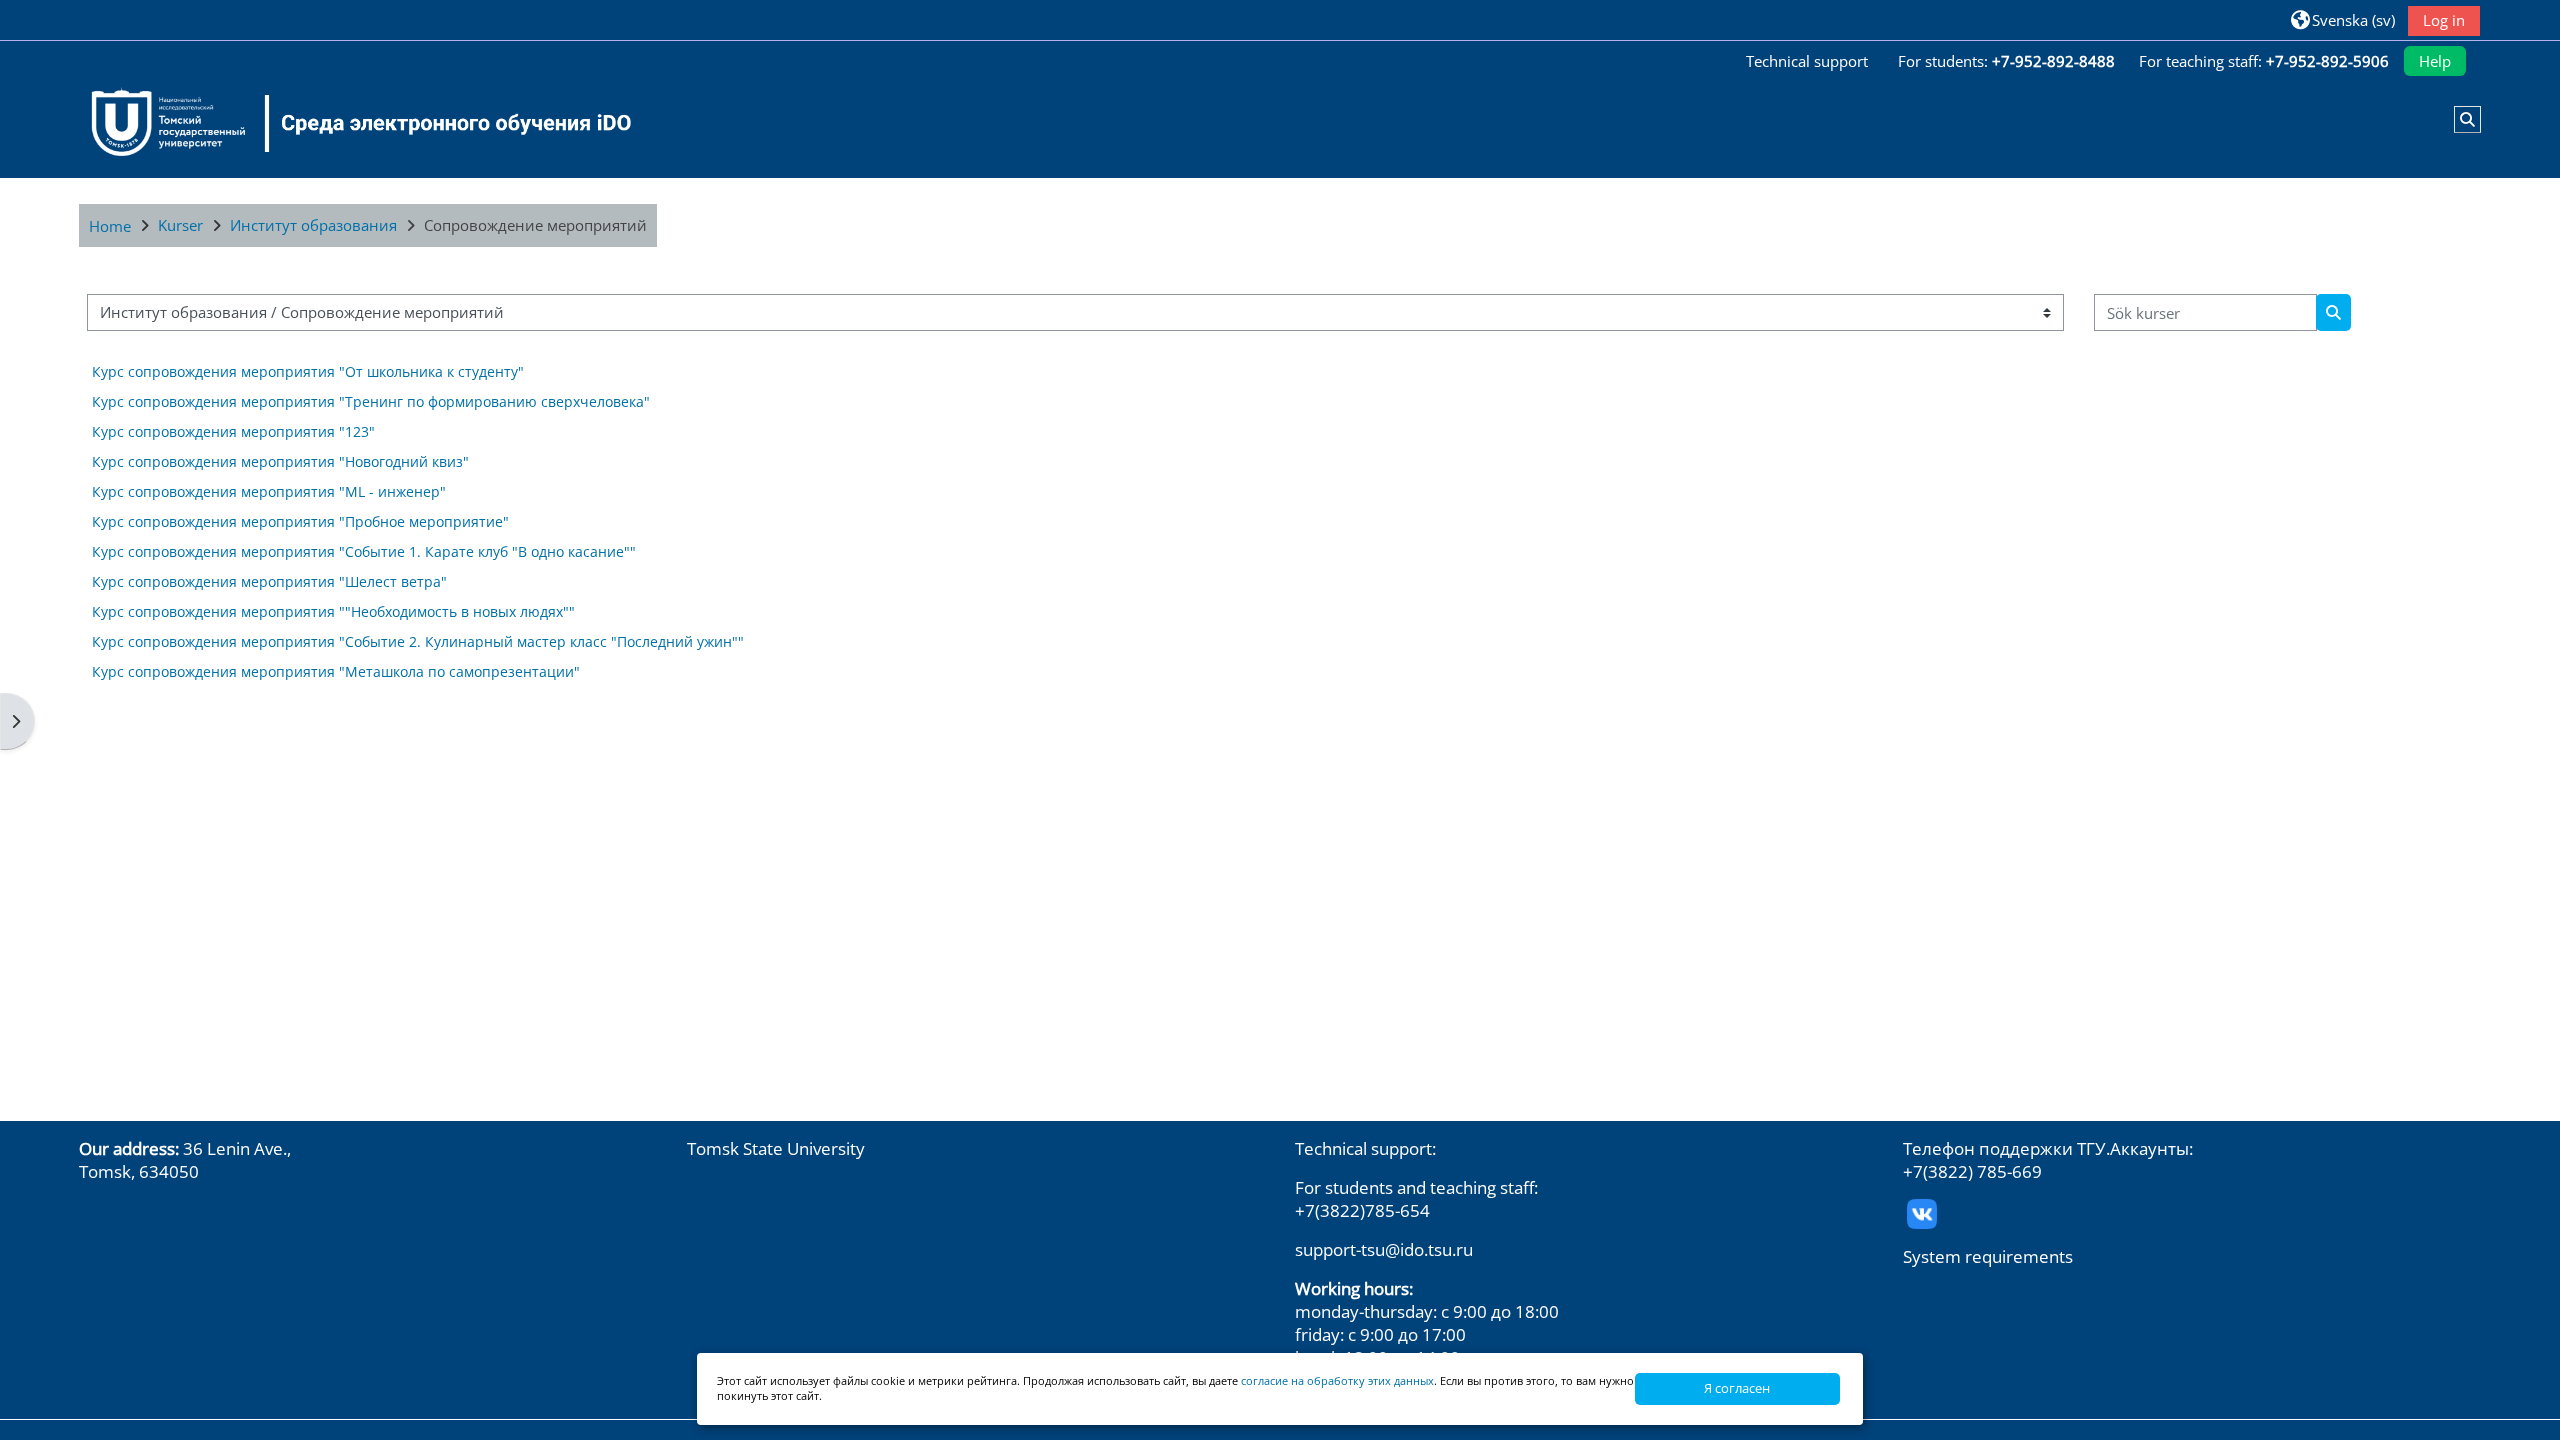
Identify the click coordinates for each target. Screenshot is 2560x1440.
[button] (2343, 19)
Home (110, 226)
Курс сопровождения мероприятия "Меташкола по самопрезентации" (336, 671)
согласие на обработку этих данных (1337, 1380)
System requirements (1988, 1256)
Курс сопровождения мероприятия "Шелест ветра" (269, 581)
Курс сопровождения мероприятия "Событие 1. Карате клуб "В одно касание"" (364, 551)
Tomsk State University (776, 1148)
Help (2435, 61)
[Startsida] (349, 123)
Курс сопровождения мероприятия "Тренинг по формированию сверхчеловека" (371, 401)
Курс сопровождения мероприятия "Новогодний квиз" (280, 461)
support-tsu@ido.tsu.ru (1384, 1249)
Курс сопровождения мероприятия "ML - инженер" (269, 491)
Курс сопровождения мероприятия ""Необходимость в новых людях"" (333, 611)
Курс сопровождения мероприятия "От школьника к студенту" (308, 371)
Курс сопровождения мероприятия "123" (233, 431)
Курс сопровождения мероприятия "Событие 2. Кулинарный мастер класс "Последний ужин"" (418, 641)
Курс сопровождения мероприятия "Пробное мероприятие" (300, 521)
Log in (2444, 20)
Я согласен (1737, 1388)
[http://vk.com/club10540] (1922, 1211)
